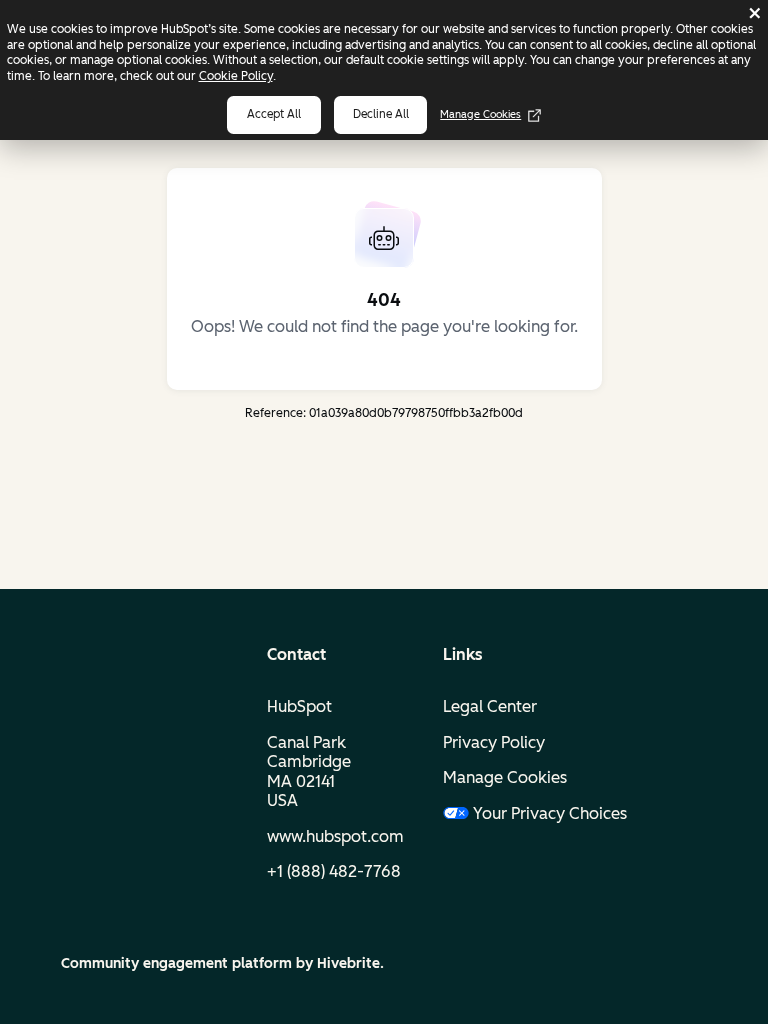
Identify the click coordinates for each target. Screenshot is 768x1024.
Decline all (381, 114)
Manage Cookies (480, 114)
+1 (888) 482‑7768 (334, 871)
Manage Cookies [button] (505, 777)
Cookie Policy (236, 76)
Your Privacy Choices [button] (534, 813)
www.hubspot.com (335, 836)
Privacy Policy (494, 742)
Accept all (274, 114)
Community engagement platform (176, 963)
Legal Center (490, 706)
